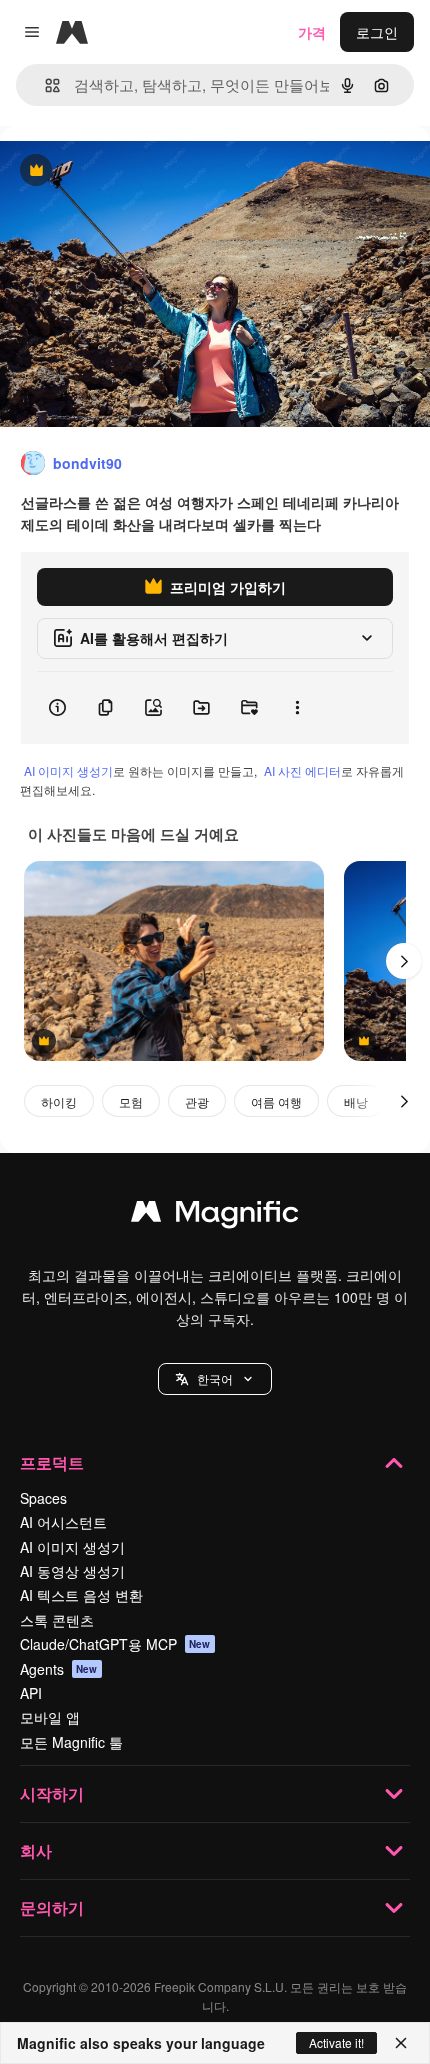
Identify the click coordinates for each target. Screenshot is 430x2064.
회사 (36, 1850)
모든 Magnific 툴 (71, 1742)
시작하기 (52, 1793)
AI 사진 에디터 (302, 770)
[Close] (401, 2043)
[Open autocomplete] (44, 85)
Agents (59, 1669)
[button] (215, 1379)
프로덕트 (52, 1462)
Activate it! (336, 2042)
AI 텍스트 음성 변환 (81, 1595)
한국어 (215, 1378)
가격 (312, 32)
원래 (115, 171)
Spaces (43, 1498)
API (31, 1693)
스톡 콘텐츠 (57, 1620)
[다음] (404, 961)
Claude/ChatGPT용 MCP (115, 1644)
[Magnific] (215, 1216)
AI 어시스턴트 (63, 1522)
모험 (131, 1101)
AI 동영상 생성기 (72, 1571)
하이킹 (59, 1101)
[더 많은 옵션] (297, 708)
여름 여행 (276, 1101)
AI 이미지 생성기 (68, 770)
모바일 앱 (50, 1717)
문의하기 (52, 1907)
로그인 (377, 32)
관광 (197, 1101)
